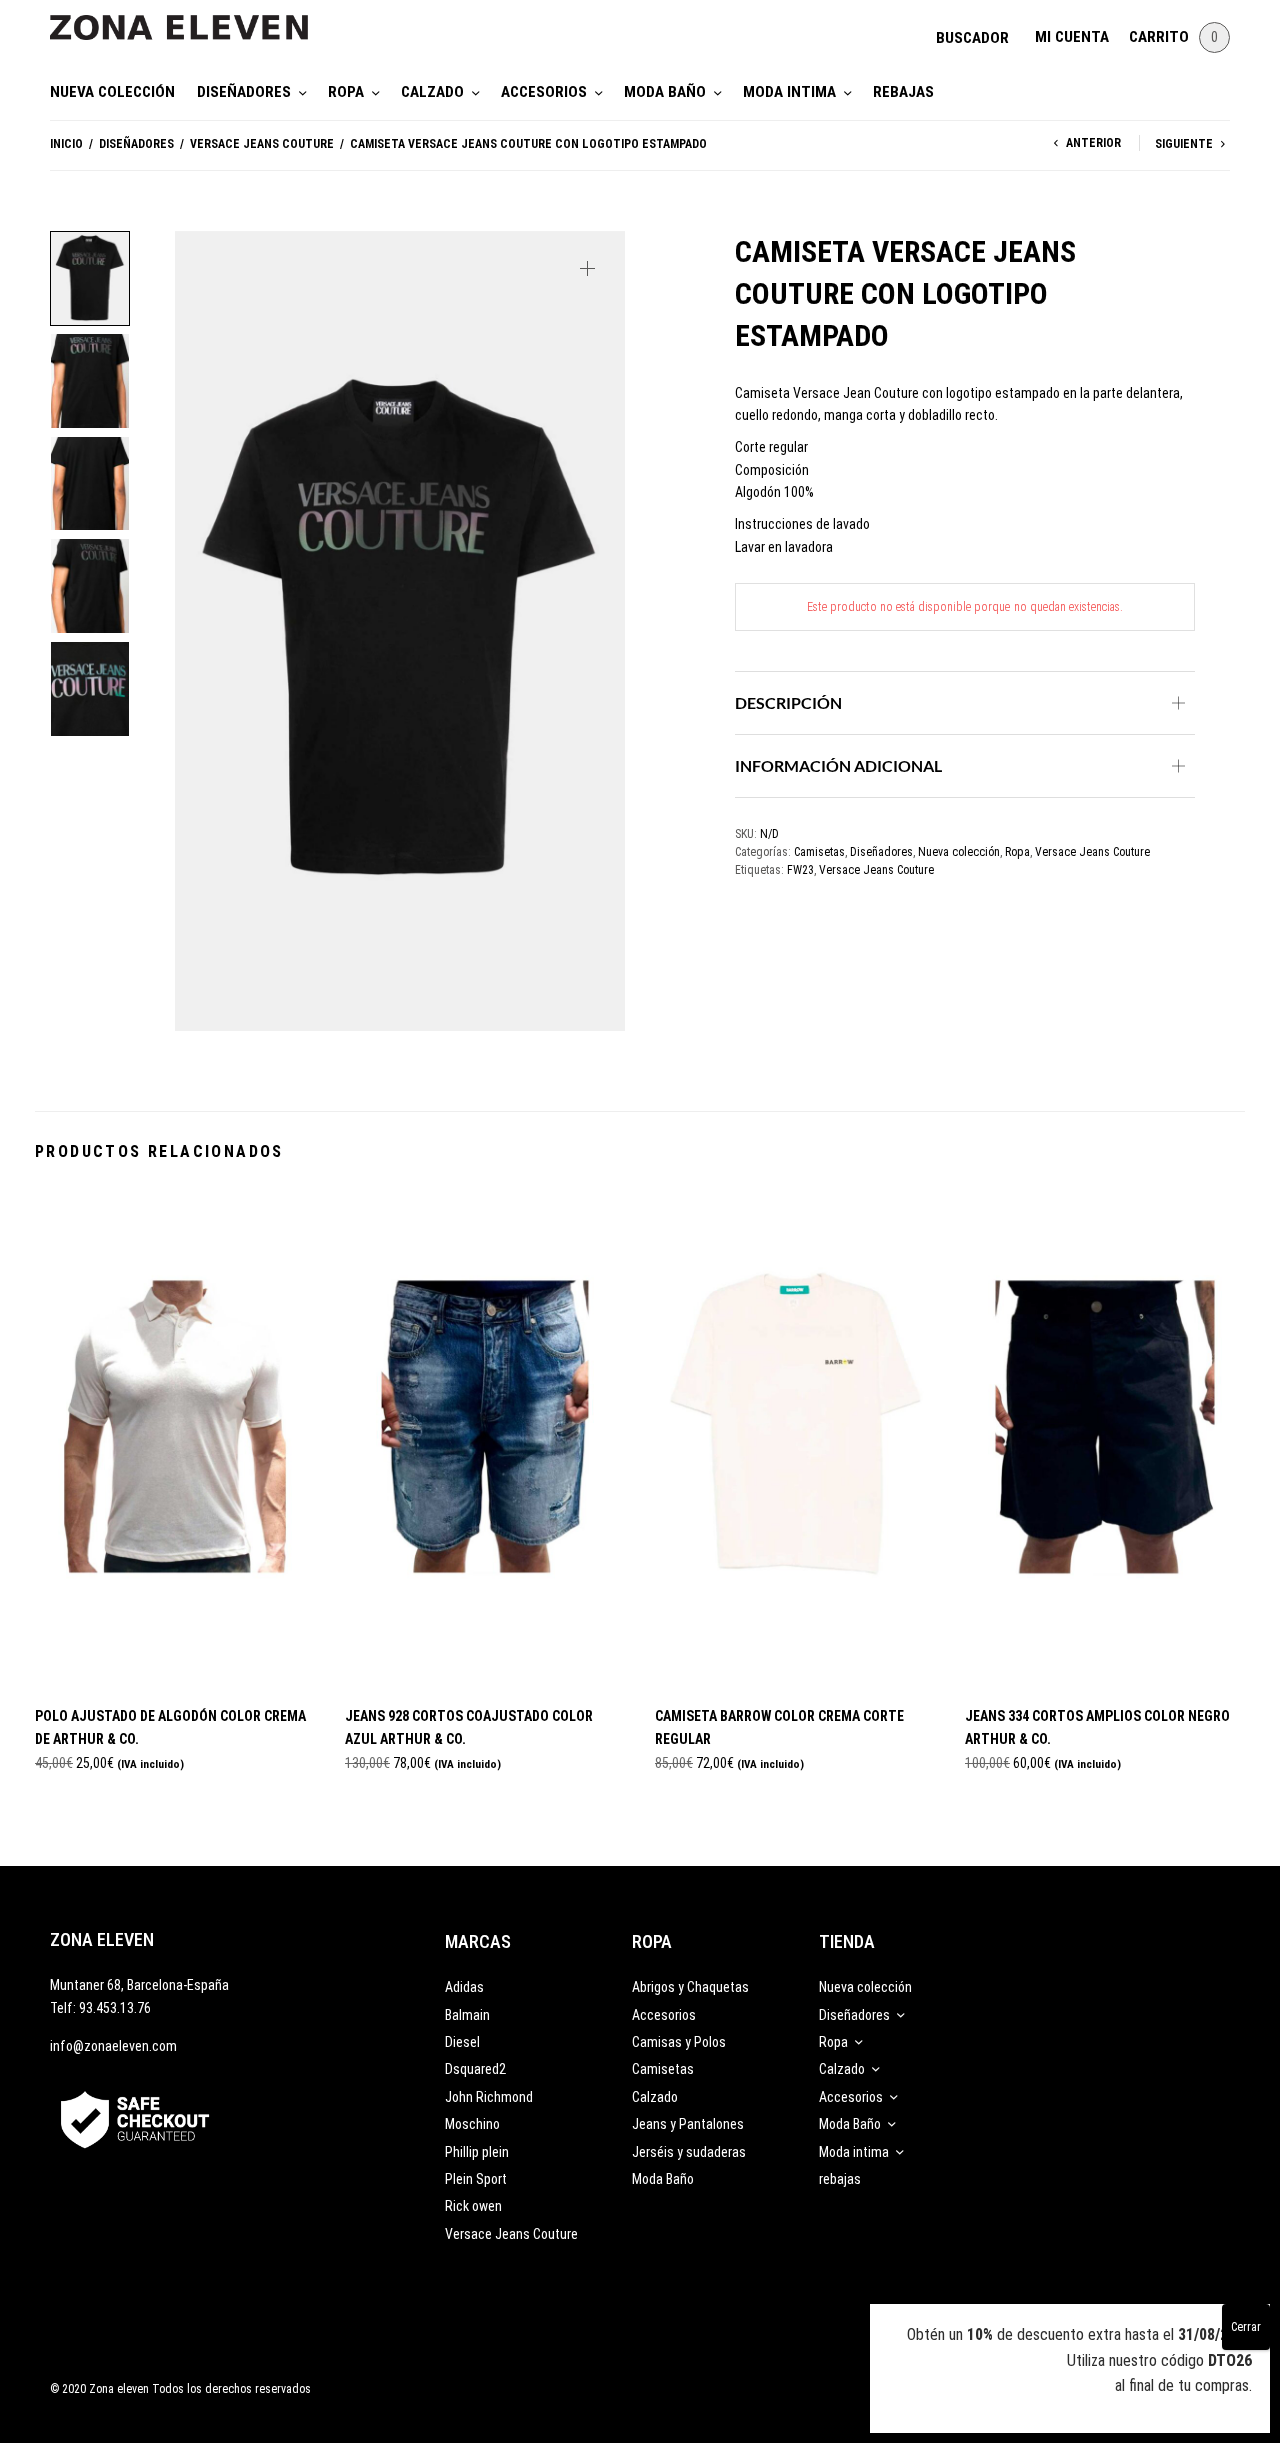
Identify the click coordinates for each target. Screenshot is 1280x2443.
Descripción (788, 702)
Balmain (467, 2015)
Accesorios (544, 92)
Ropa (346, 92)
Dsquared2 (475, 2069)
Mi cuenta (1072, 37)
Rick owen (473, 2206)
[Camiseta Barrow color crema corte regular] (795, 1439)
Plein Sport (476, 2179)
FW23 (800, 870)
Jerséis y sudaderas (689, 2152)
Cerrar (1246, 2327)
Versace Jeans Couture (262, 144)
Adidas (464, 1987)
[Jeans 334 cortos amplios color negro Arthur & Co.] (1105, 1439)
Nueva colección (112, 92)
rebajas (903, 92)
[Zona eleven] (194, 17)
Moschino (472, 2124)
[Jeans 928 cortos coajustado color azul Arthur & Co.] (485, 1439)
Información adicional (838, 765)
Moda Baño (665, 92)
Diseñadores (244, 92)
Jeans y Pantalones (688, 2124)
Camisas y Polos (679, 2042)
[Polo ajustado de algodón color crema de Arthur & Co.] (175, 1439)
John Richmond (489, 2097)
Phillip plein (477, 2152)
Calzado (432, 92)
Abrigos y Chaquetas (690, 1987)
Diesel (462, 2042)
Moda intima (789, 92)
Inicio (66, 144)
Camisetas (819, 852)
